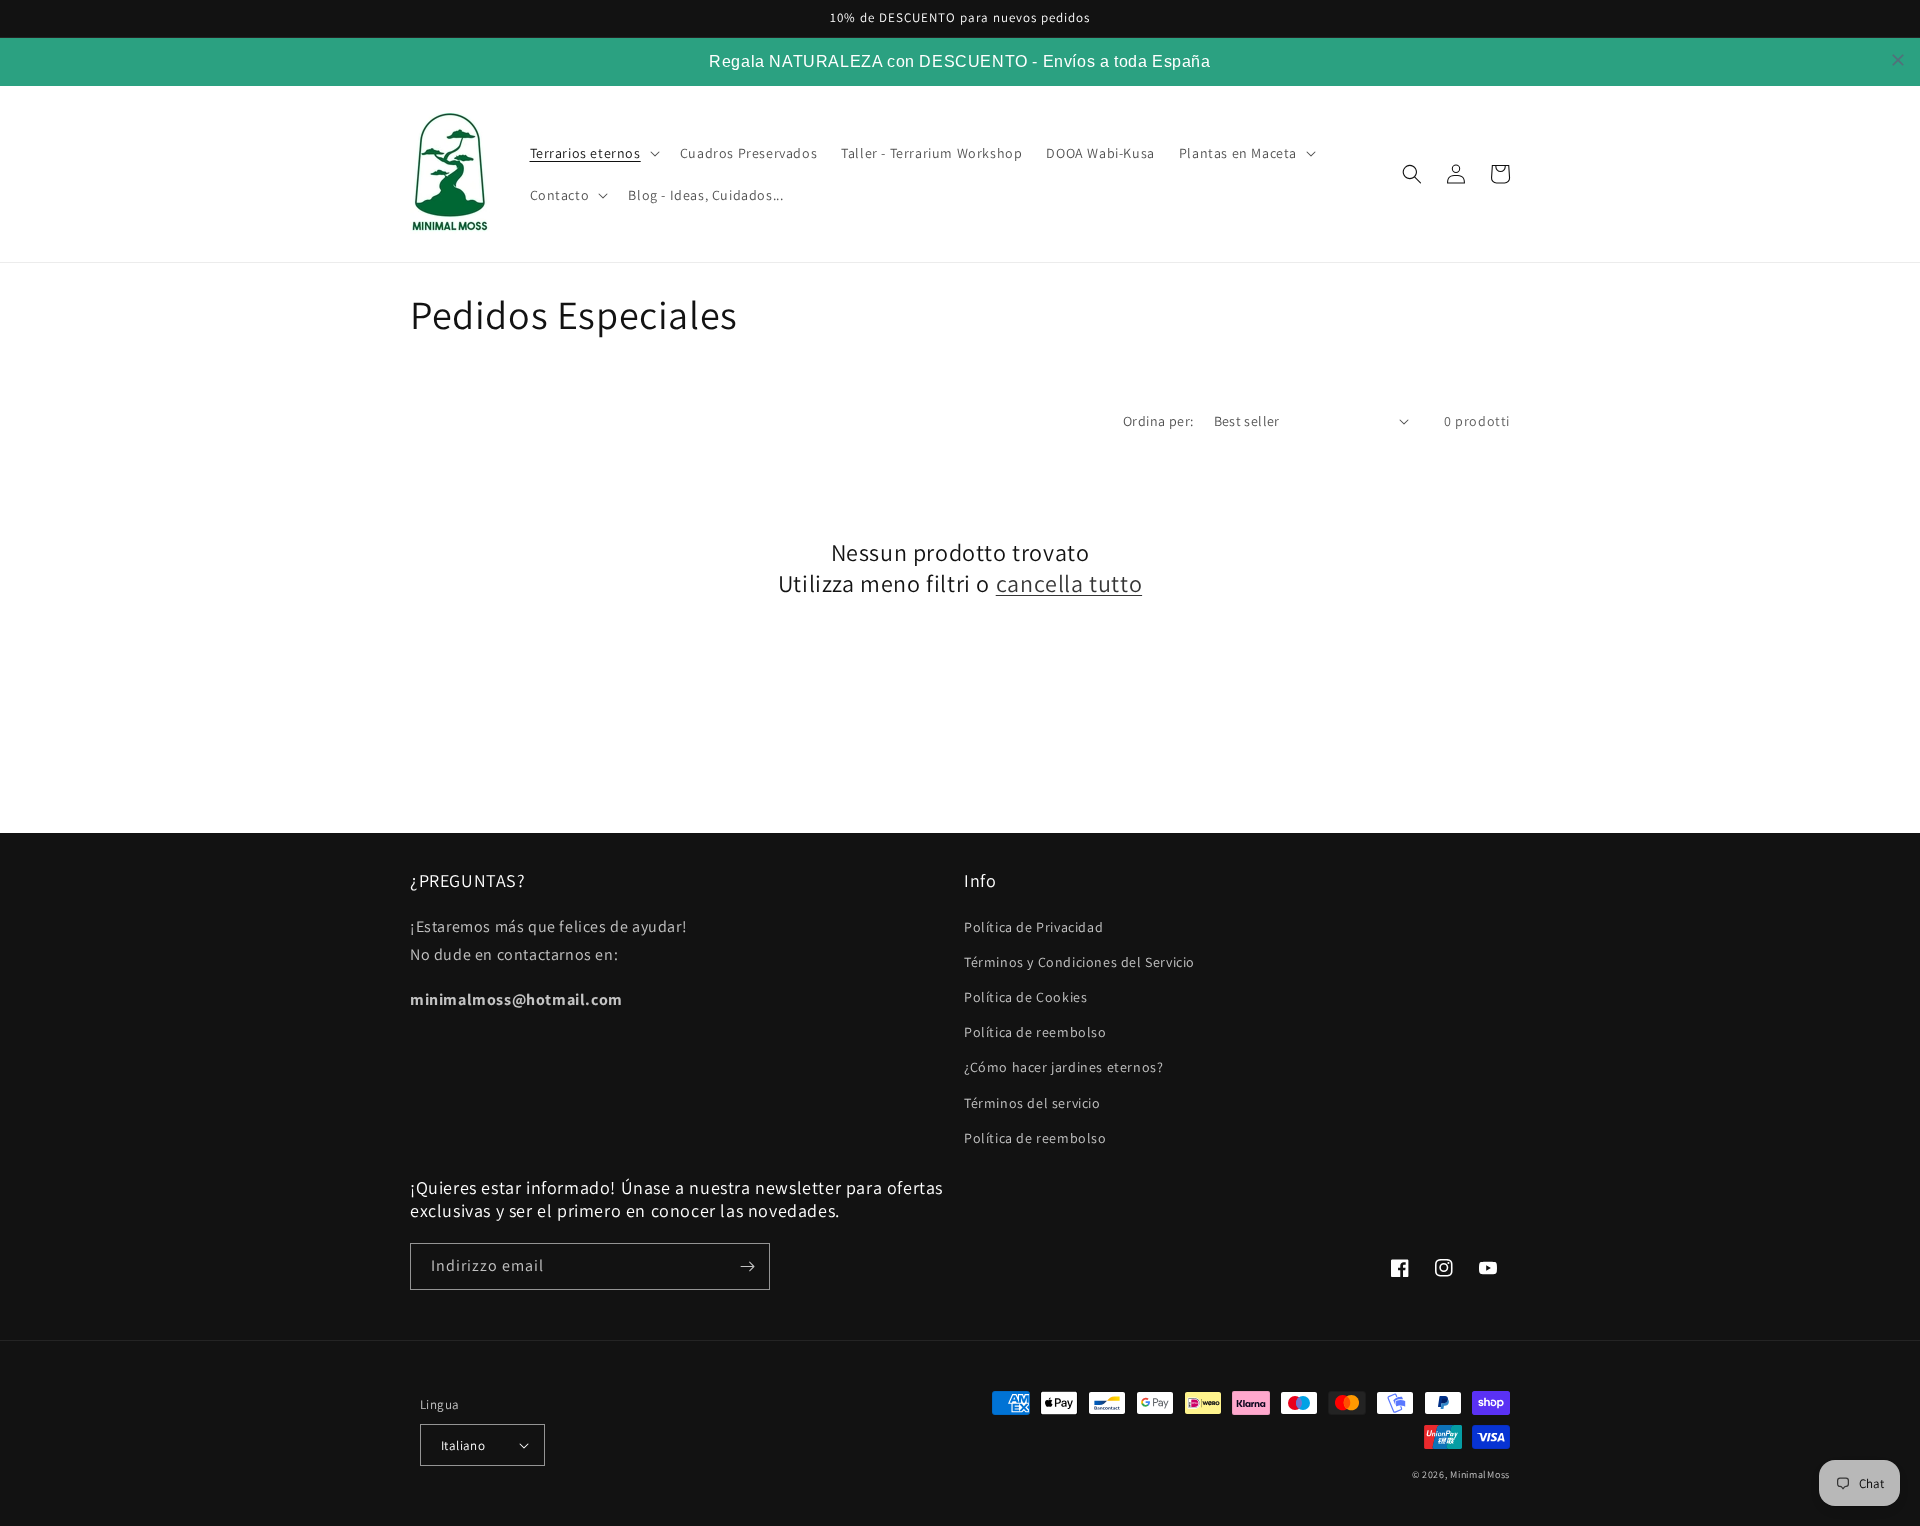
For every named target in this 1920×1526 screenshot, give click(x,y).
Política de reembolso (1035, 1032)
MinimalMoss (1480, 1474)
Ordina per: (1158, 421)
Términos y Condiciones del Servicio (1079, 962)
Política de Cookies (1025, 997)
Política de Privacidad (1033, 927)
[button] (593, 153)
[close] (1898, 60)
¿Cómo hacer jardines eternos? (1063, 1067)
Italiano (463, 1445)
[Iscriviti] (747, 1266)
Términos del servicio (1032, 1103)
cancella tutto (1069, 583)
